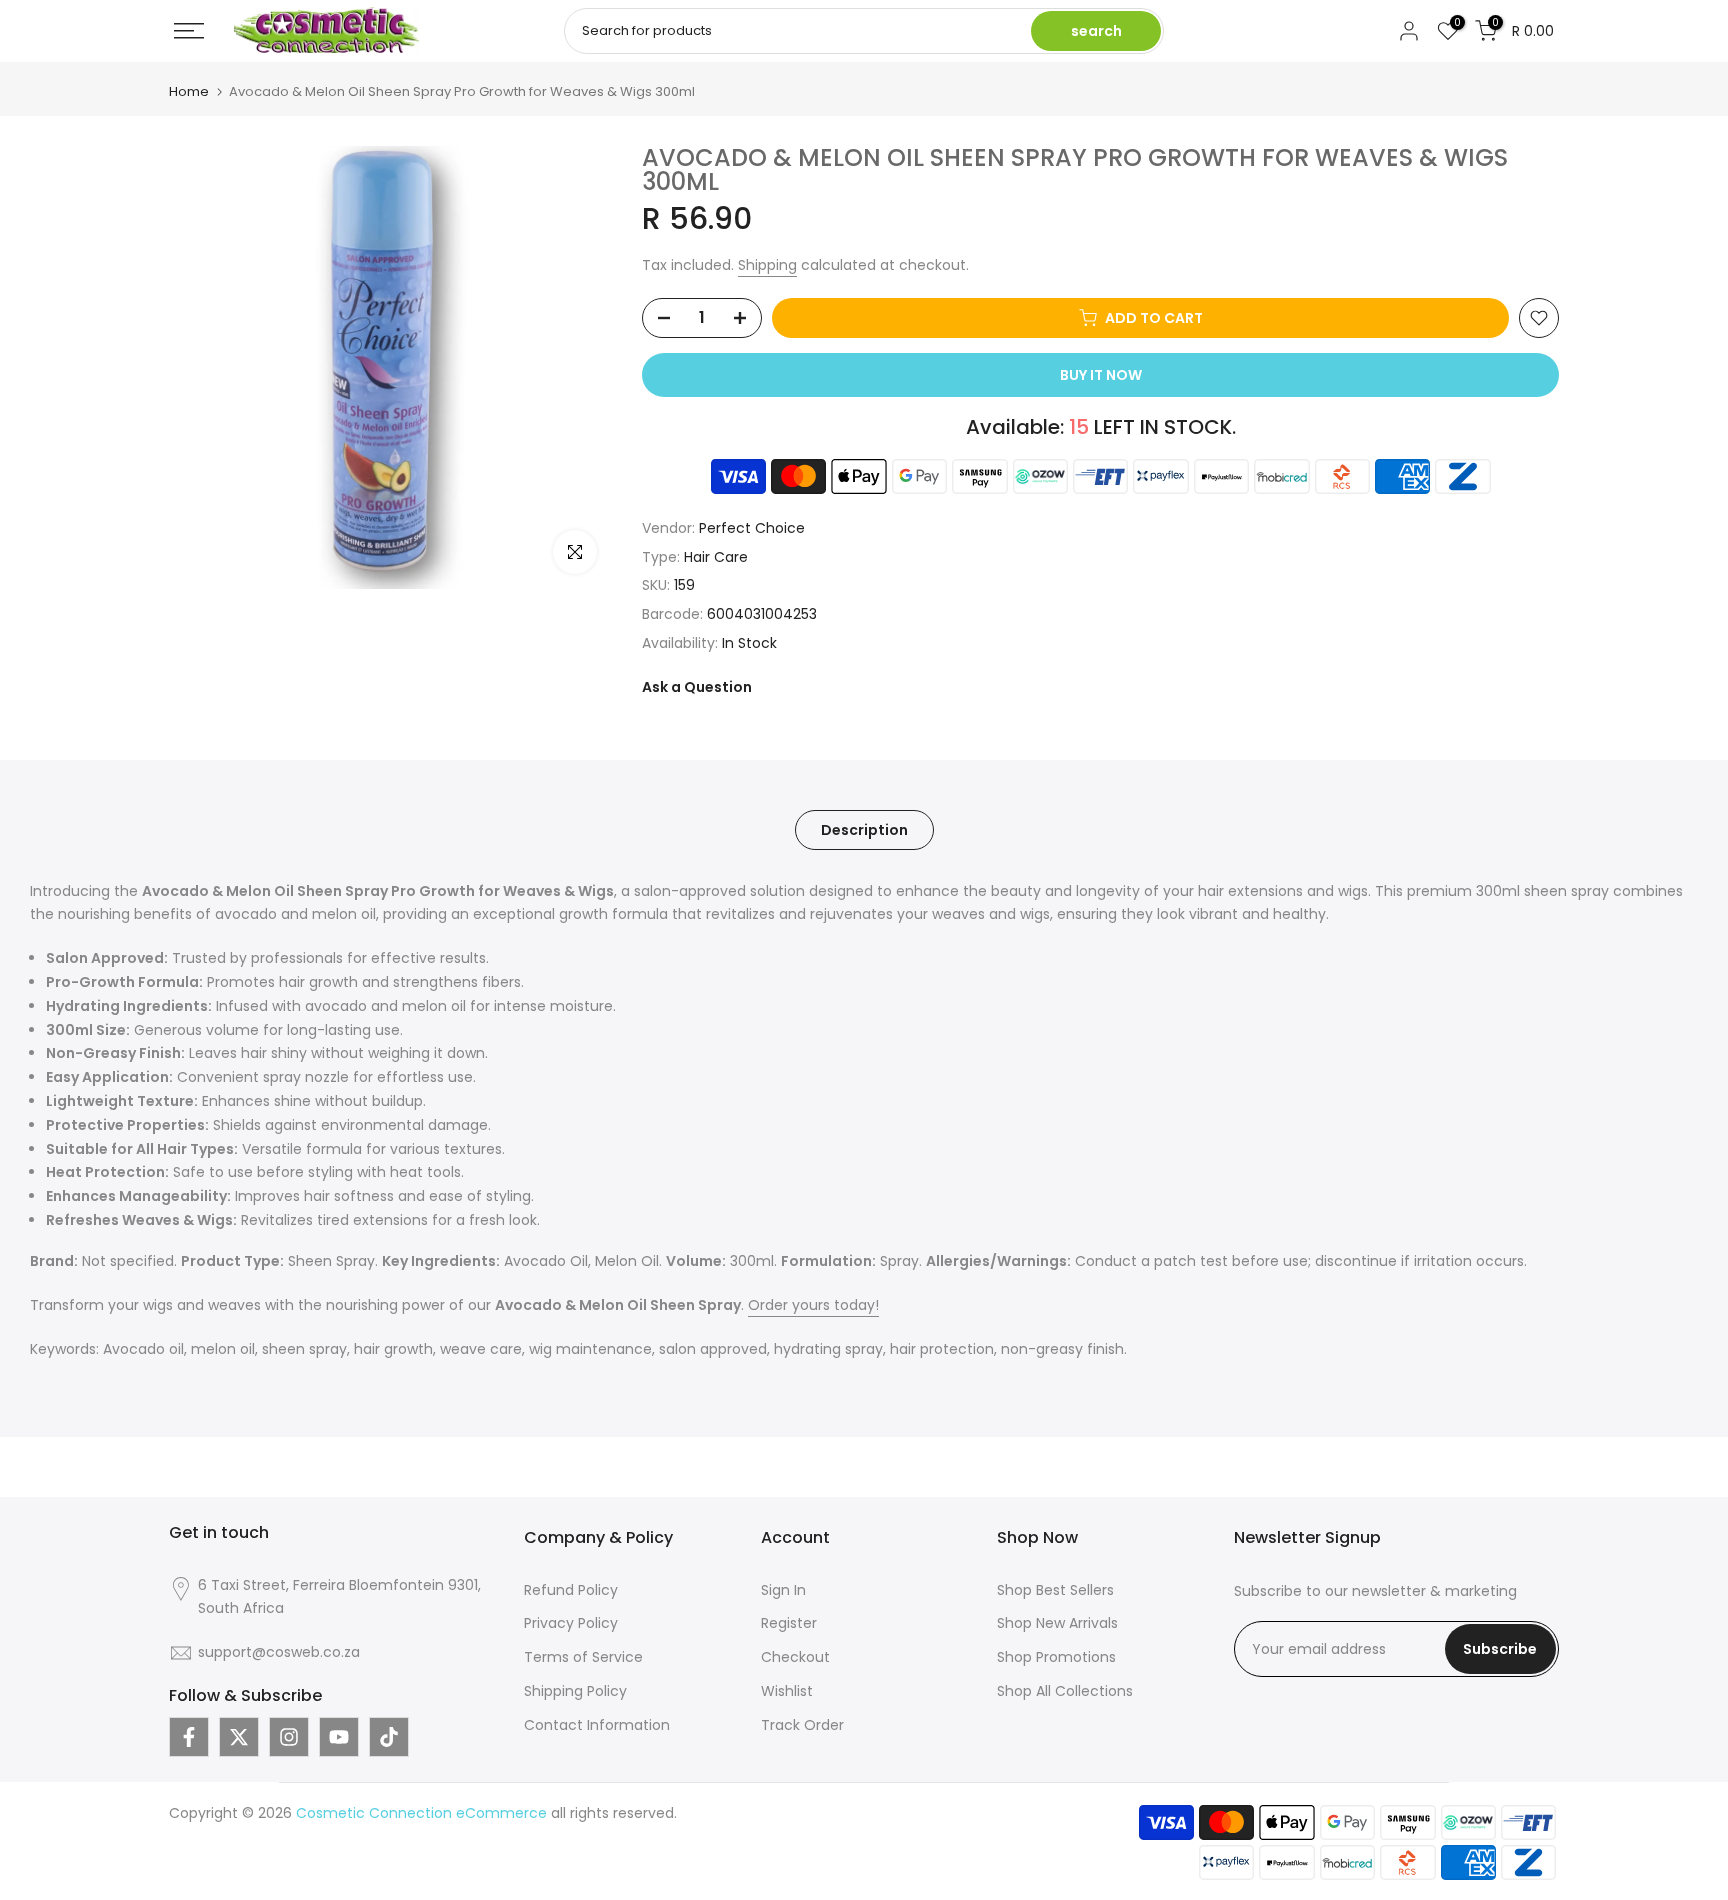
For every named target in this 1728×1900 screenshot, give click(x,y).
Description (864, 829)
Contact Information (597, 1725)
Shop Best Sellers (1055, 1590)
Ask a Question (697, 687)
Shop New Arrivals (1057, 1623)
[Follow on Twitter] (239, 1737)
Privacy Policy (571, 1623)
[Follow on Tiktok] (389, 1737)
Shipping (767, 265)
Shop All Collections (1065, 1691)
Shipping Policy (575, 1691)
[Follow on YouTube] (339, 1737)
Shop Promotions (1056, 1657)
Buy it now (1101, 375)
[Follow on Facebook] (189, 1737)
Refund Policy (571, 1590)
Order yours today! (813, 1305)
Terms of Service (583, 1657)
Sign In (783, 1590)
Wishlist (787, 1691)
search (1096, 31)
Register (789, 1623)
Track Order (802, 1725)
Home (189, 91)
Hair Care (716, 557)
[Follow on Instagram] (289, 1737)
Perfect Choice (752, 528)
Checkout (795, 1657)
